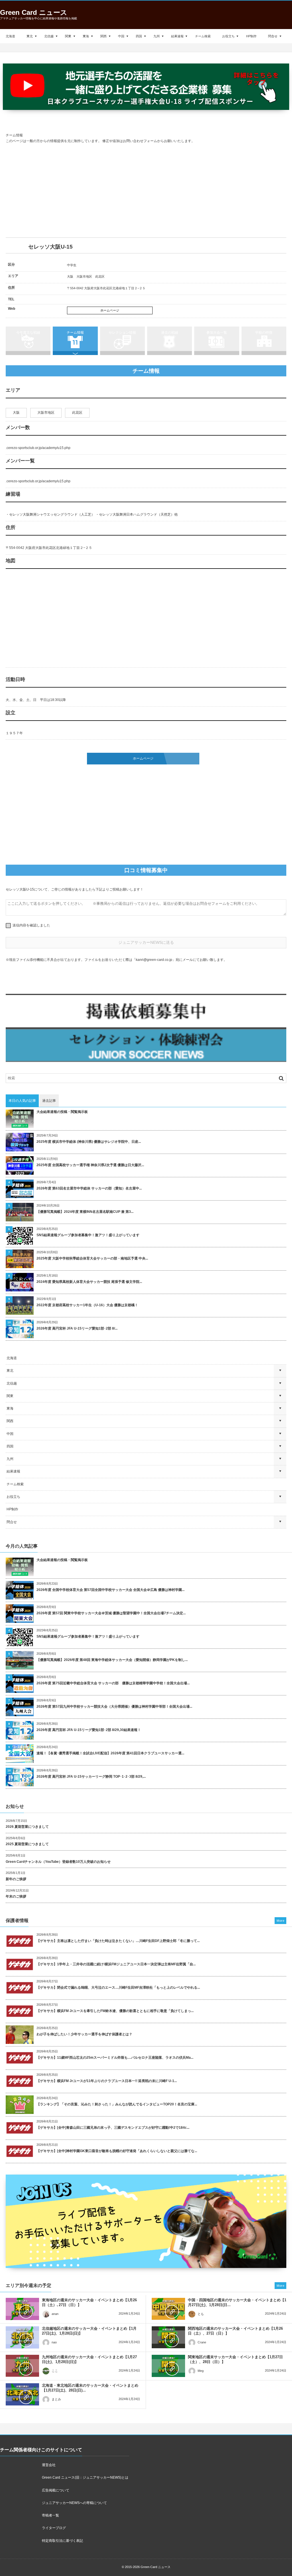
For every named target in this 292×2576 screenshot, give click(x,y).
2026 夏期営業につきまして (27, 1827)
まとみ (56, 2399)
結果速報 (177, 36)
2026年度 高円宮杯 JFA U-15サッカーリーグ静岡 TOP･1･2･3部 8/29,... (91, 1777)
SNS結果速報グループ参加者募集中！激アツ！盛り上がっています (88, 1235)
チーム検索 (203, 36)
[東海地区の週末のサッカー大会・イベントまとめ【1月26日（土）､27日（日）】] (22, 2309)
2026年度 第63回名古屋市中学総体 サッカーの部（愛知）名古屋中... (89, 1188)
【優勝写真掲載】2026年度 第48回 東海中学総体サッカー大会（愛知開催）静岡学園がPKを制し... (112, 1660)
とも (201, 2314)
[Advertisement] (146, 191)
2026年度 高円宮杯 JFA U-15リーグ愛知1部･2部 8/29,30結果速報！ (89, 1730)
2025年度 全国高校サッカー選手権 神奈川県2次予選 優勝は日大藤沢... (90, 1165)
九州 (157, 36)
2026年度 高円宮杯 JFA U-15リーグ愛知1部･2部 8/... (77, 1328)
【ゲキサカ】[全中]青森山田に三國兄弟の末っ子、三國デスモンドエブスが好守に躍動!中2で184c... (113, 2128)
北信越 (49, 36)
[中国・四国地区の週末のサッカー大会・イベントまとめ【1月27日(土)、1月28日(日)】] (168, 2309)
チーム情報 (75, 333)
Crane (202, 2342)
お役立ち (228, 36)
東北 (30, 36)
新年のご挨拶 (16, 1879)
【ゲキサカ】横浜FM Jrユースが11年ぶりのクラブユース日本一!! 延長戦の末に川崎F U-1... (107, 2081)
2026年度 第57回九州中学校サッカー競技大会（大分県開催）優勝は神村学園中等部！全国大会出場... (114, 1707)
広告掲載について (56, 2490)
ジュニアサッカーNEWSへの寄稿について (74, 2503)
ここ (55, 2371)
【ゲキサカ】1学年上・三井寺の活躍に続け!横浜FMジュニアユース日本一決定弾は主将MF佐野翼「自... (116, 1964)
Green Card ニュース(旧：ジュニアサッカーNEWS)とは (85, 2477)
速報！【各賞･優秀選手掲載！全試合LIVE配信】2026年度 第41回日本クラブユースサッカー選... (110, 1753)
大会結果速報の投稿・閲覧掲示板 (62, 1112)
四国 (139, 36)
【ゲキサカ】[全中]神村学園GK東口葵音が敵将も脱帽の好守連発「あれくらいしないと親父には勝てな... (117, 2151)
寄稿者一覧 (50, 2515)
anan (55, 2314)
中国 (121, 36)
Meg (201, 2371)
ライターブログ (54, 2528)
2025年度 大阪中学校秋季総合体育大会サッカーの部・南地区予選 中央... (92, 1258)
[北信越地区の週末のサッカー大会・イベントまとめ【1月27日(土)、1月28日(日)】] (22, 2337)
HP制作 (251, 36)
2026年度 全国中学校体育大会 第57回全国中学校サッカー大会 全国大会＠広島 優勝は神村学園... (110, 1590)
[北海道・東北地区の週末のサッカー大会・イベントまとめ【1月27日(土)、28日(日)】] (22, 2394)
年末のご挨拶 (16, 1896)
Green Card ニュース (34, 12)
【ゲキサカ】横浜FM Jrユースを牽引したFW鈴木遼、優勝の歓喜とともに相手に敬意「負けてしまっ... (115, 2011)
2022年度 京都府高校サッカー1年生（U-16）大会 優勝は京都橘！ (87, 1305)
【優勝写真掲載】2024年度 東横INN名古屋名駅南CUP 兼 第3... (85, 1212)
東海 (86, 36)
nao (54, 2342)
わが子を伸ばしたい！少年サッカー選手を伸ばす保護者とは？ (84, 2034)
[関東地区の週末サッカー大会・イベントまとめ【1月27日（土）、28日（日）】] (168, 2366)
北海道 (10, 36)
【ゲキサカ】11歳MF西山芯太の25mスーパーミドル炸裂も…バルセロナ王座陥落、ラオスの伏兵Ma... (115, 2058)
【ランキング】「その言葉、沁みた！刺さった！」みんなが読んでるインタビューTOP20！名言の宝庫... (117, 2104)
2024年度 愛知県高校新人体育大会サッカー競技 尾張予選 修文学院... (89, 1282)
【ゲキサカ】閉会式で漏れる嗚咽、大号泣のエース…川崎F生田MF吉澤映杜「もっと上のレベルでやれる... (118, 1988)
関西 (104, 36)
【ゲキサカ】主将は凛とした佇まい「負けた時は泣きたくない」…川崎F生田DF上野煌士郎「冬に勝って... (118, 1941)
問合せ (273, 36)
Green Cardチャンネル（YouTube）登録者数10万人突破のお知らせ (58, 1862)
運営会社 (49, 2465)
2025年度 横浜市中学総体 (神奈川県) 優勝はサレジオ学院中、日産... (89, 1142)
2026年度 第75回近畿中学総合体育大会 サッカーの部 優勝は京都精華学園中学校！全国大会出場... (113, 1683)
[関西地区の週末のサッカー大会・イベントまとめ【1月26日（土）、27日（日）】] (168, 2337)
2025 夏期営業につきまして (27, 1844)
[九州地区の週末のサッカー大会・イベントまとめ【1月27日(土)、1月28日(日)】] (22, 2366)
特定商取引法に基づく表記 (62, 2541)
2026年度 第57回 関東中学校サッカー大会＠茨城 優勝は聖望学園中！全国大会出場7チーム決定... (111, 1613)
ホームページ (110, 310)
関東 (68, 36)
